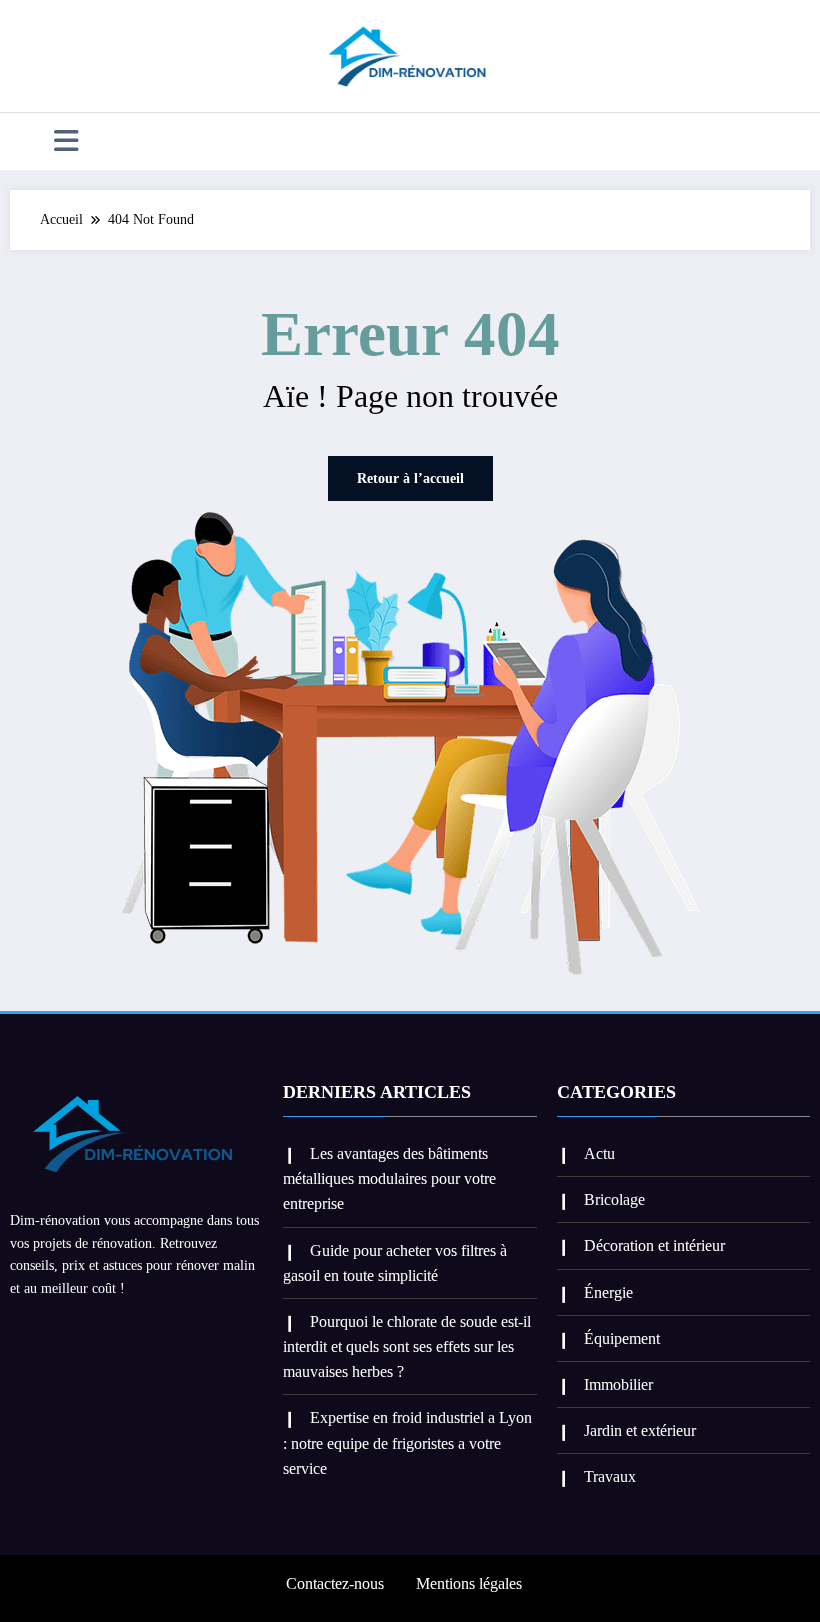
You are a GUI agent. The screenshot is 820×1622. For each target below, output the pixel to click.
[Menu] (66, 141)
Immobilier (618, 1384)
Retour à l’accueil (410, 478)
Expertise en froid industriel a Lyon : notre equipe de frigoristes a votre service (407, 1442)
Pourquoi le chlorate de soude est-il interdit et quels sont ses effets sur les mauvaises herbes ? (407, 1346)
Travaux (610, 1476)
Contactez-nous (335, 1583)
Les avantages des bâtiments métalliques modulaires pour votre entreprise (389, 1178)
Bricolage (614, 1199)
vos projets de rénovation (81, 1243)
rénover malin (215, 1265)
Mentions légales (469, 1583)
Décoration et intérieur (654, 1245)
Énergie (608, 1292)
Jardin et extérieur (640, 1430)
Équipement (622, 1338)
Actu (599, 1153)
